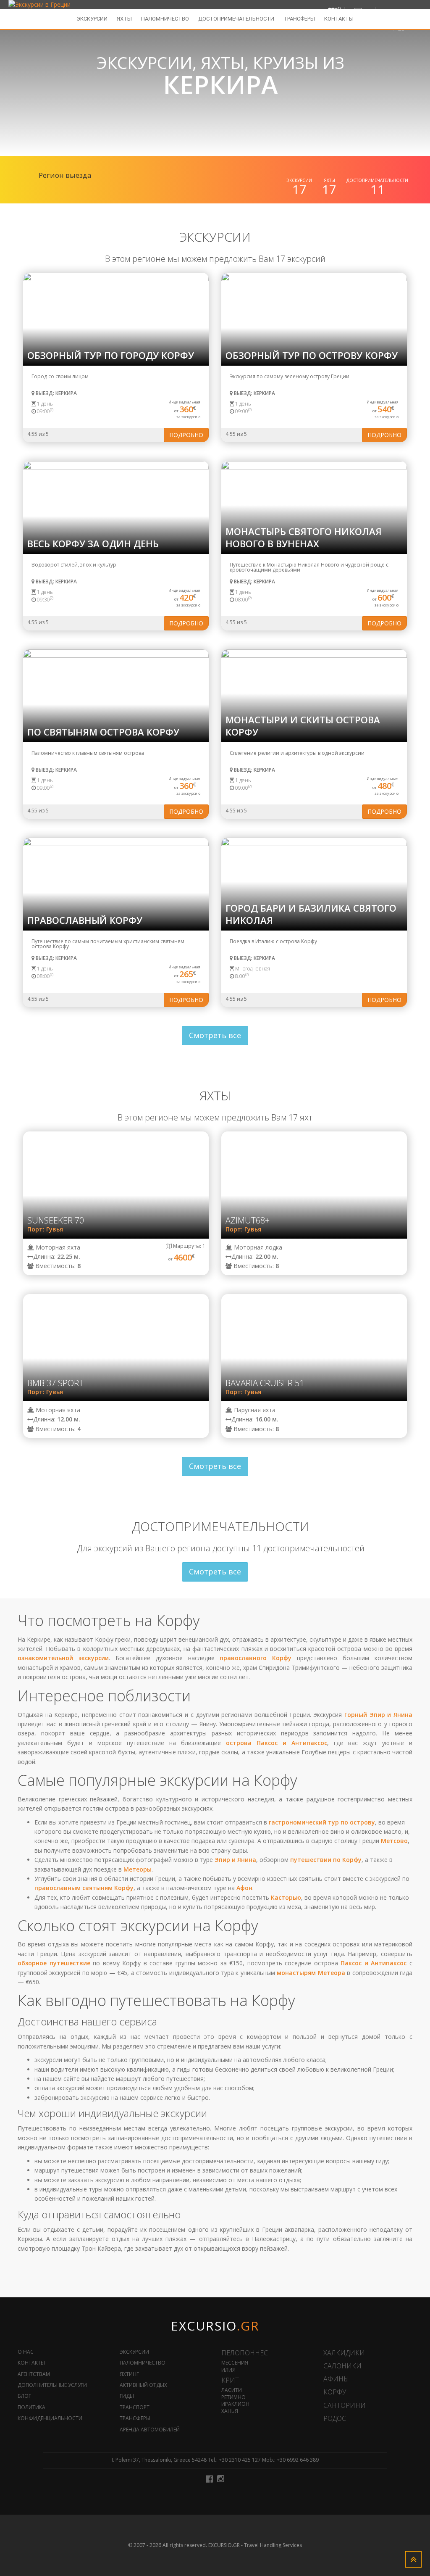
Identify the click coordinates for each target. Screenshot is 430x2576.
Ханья (230, 2411)
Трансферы (299, 19)
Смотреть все (215, 1035)
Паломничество (165, 19)
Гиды (127, 2396)
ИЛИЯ (228, 2370)
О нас (26, 2352)
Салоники (342, 2366)
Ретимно (233, 2397)
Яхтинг (129, 2374)
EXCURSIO (215, 2326)
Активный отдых (143, 2385)
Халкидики (344, 2353)
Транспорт (135, 2407)
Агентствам (34, 2374)
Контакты (339, 19)
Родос (335, 2418)
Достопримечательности (236, 19)
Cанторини (345, 2405)
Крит (230, 2380)
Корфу (335, 2392)
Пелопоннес (245, 2353)
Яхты (124, 19)
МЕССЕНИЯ (235, 2363)
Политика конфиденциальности (50, 2413)
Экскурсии (92, 19)
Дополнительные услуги (52, 2385)
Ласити (232, 2390)
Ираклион (235, 2404)
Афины (336, 2379)
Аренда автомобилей (150, 2430)
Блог (24, 2396)
